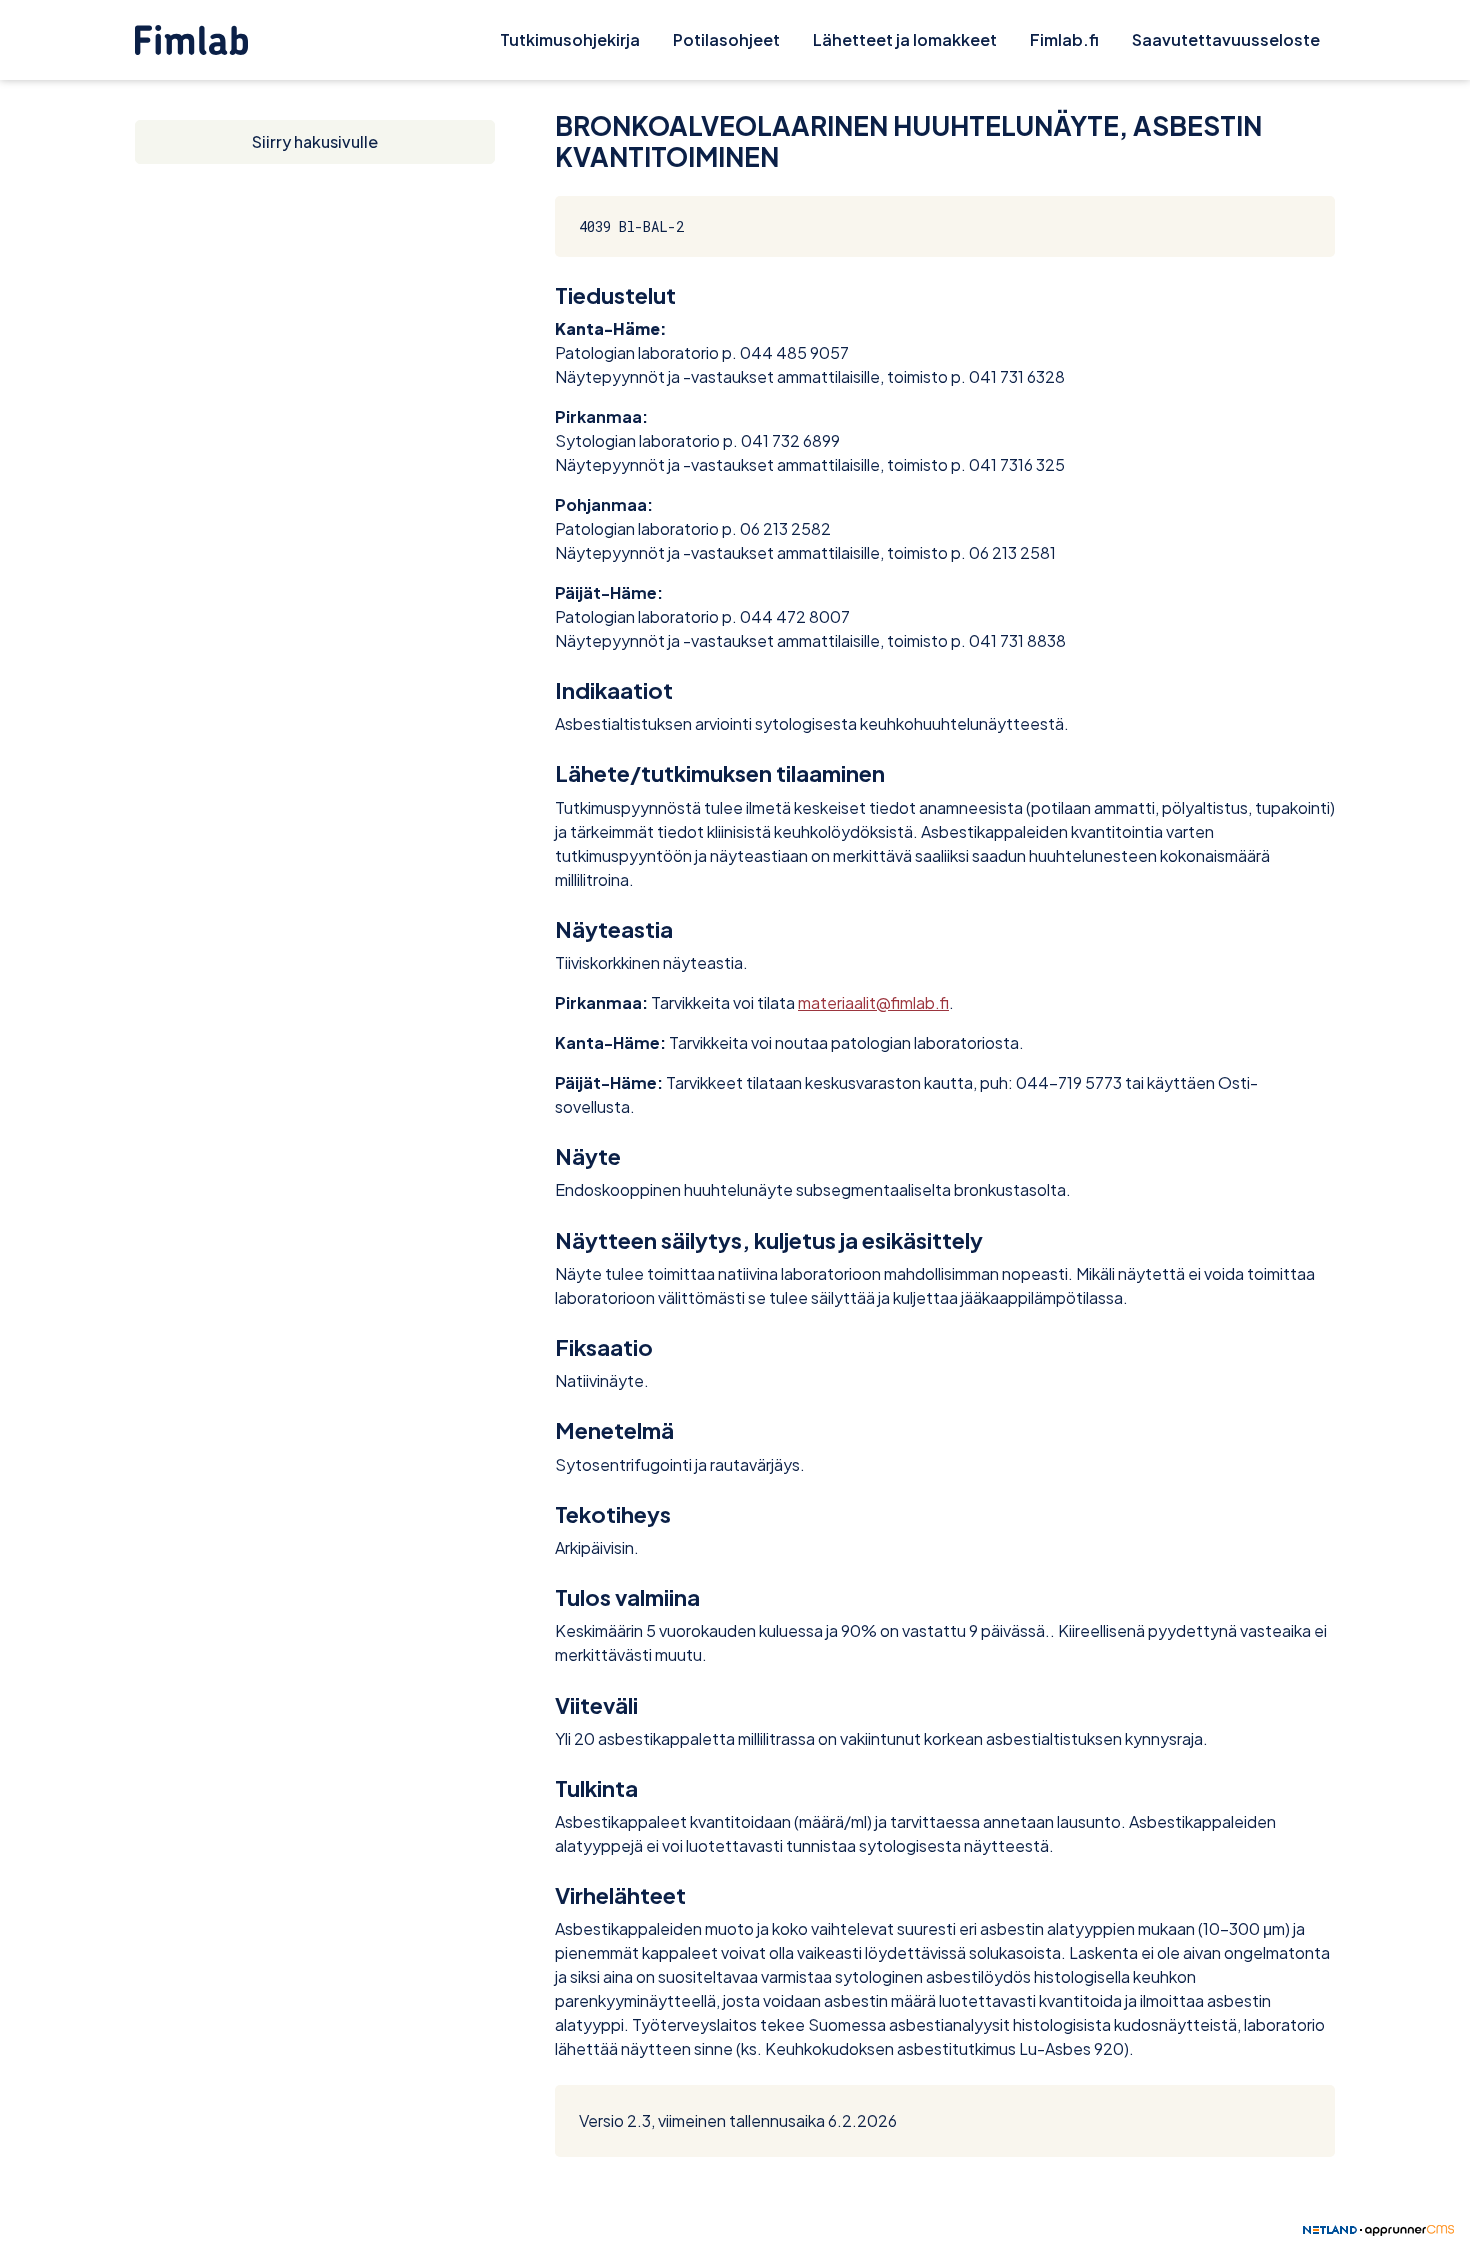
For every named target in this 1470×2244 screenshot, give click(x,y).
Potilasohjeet (726, 39)
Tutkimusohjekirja (570, 39)
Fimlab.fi (1064, 39)
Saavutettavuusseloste (1226, 39)
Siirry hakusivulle (315, 141)
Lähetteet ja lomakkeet (905, 39)
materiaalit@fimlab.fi (873, 1002)
